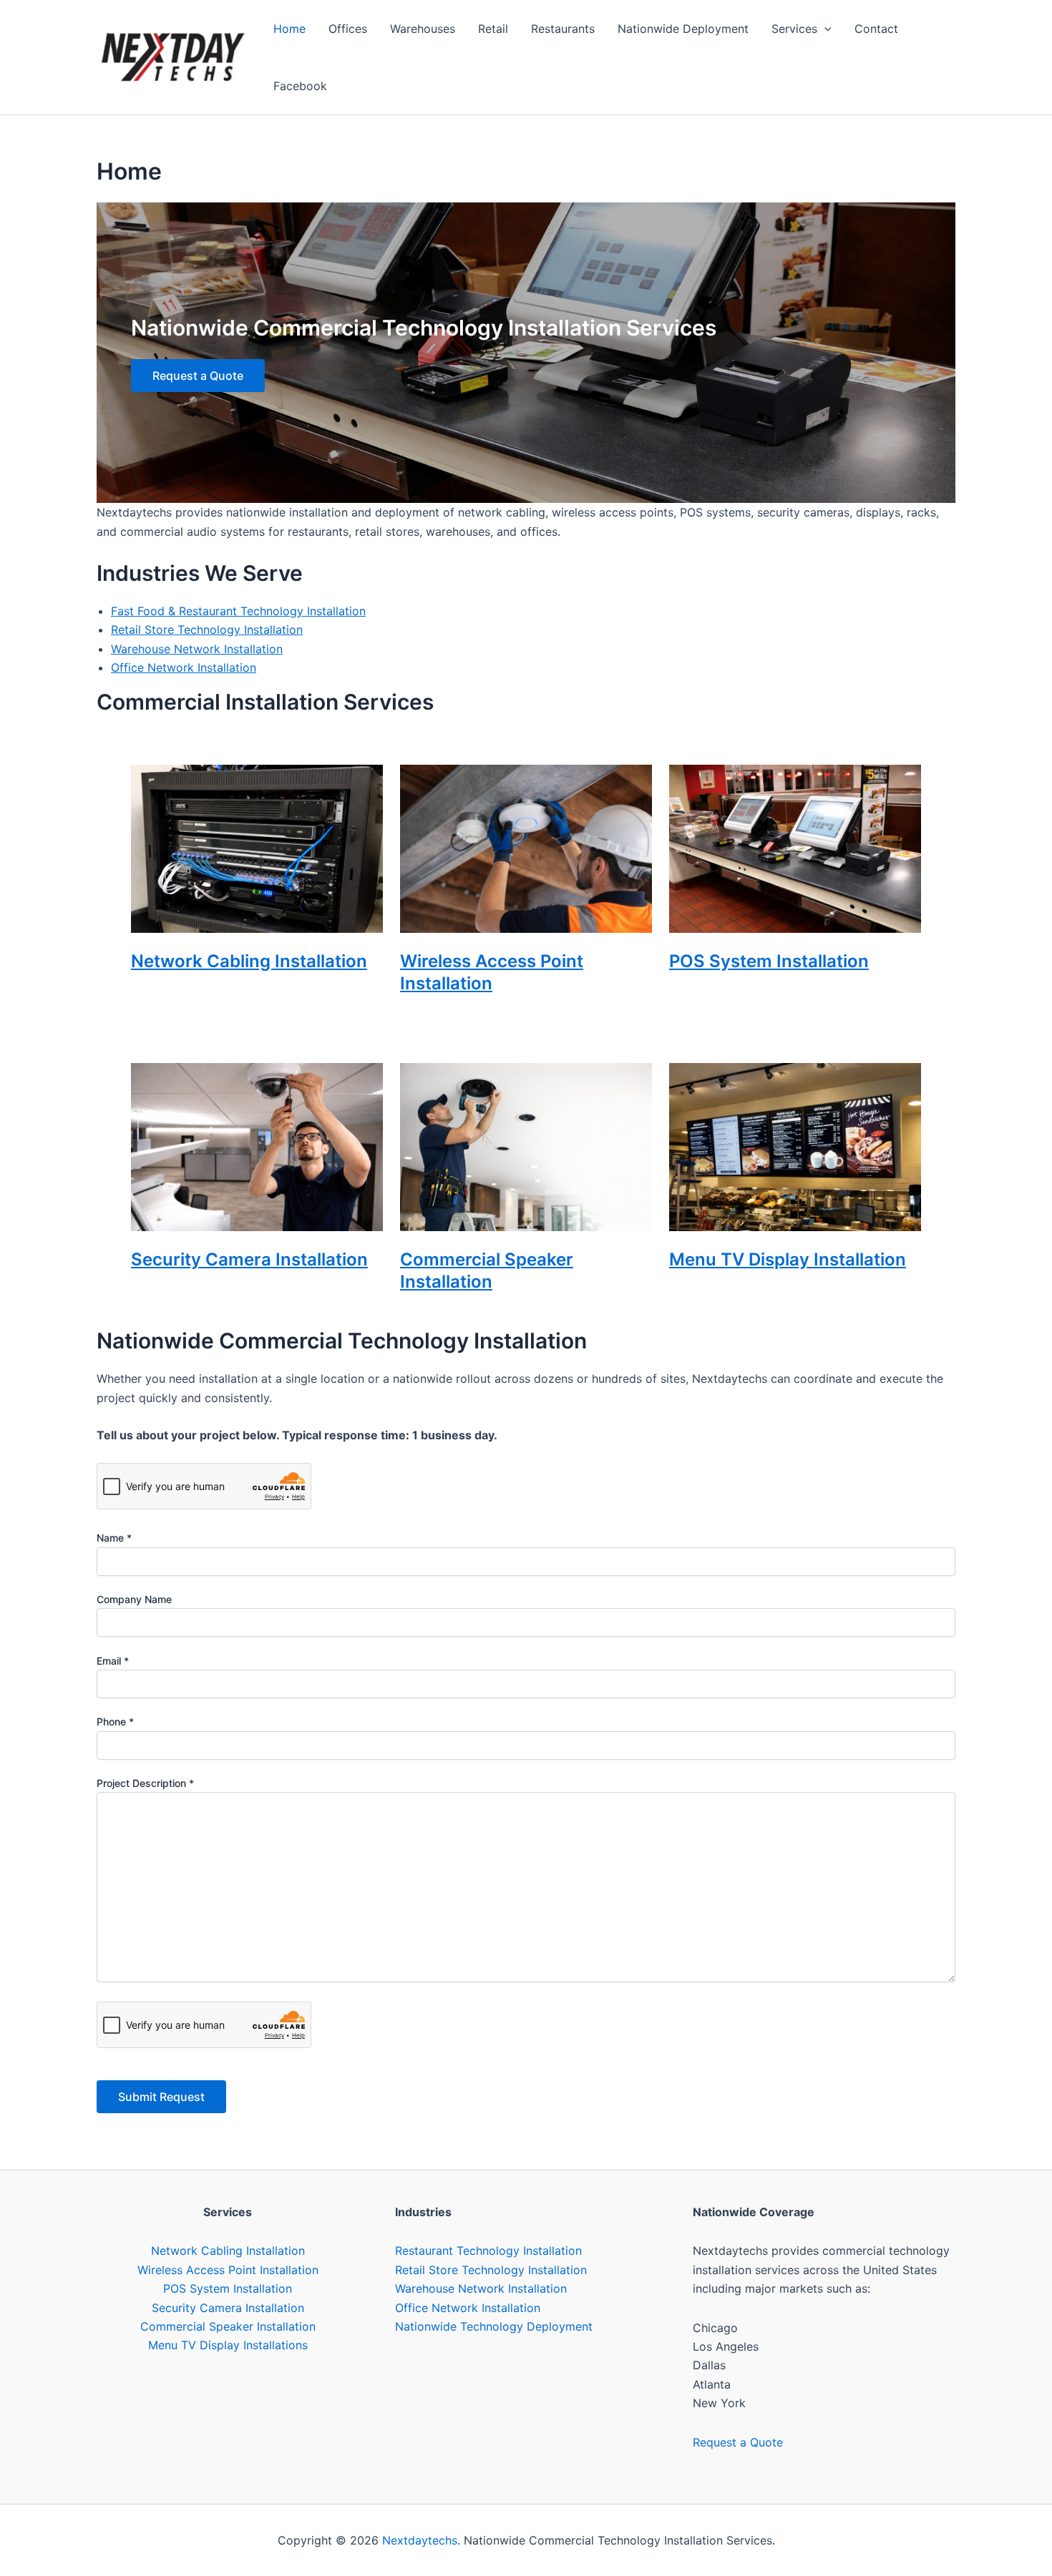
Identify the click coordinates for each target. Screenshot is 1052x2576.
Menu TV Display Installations (228, 2345)
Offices (348, 29)
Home (289, 29)
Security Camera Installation (249, 1259)
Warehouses (423, 29)
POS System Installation (769, 961)
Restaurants (563, 29)
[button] (824, 29)
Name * (114, 1538)
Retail (493, 29)
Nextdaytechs (420, 2540)
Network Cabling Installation (249, 961)
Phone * (115, 1722)
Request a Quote (198, 376)
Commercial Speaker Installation (228, 2326)
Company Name (134, 1599)
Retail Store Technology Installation (207, 630)
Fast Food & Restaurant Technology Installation (238, 611)
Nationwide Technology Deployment (494, 2326)
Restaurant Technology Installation (488, 2251)
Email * (113, 1661)
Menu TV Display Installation (788, 1259)
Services (794, 29)
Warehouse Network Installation (197, 649)
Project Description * (145, 1783)
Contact (876, 29)
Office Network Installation (184, 667)
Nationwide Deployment (683, 29)
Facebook (300, 86)
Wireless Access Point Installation (228, 2270)
